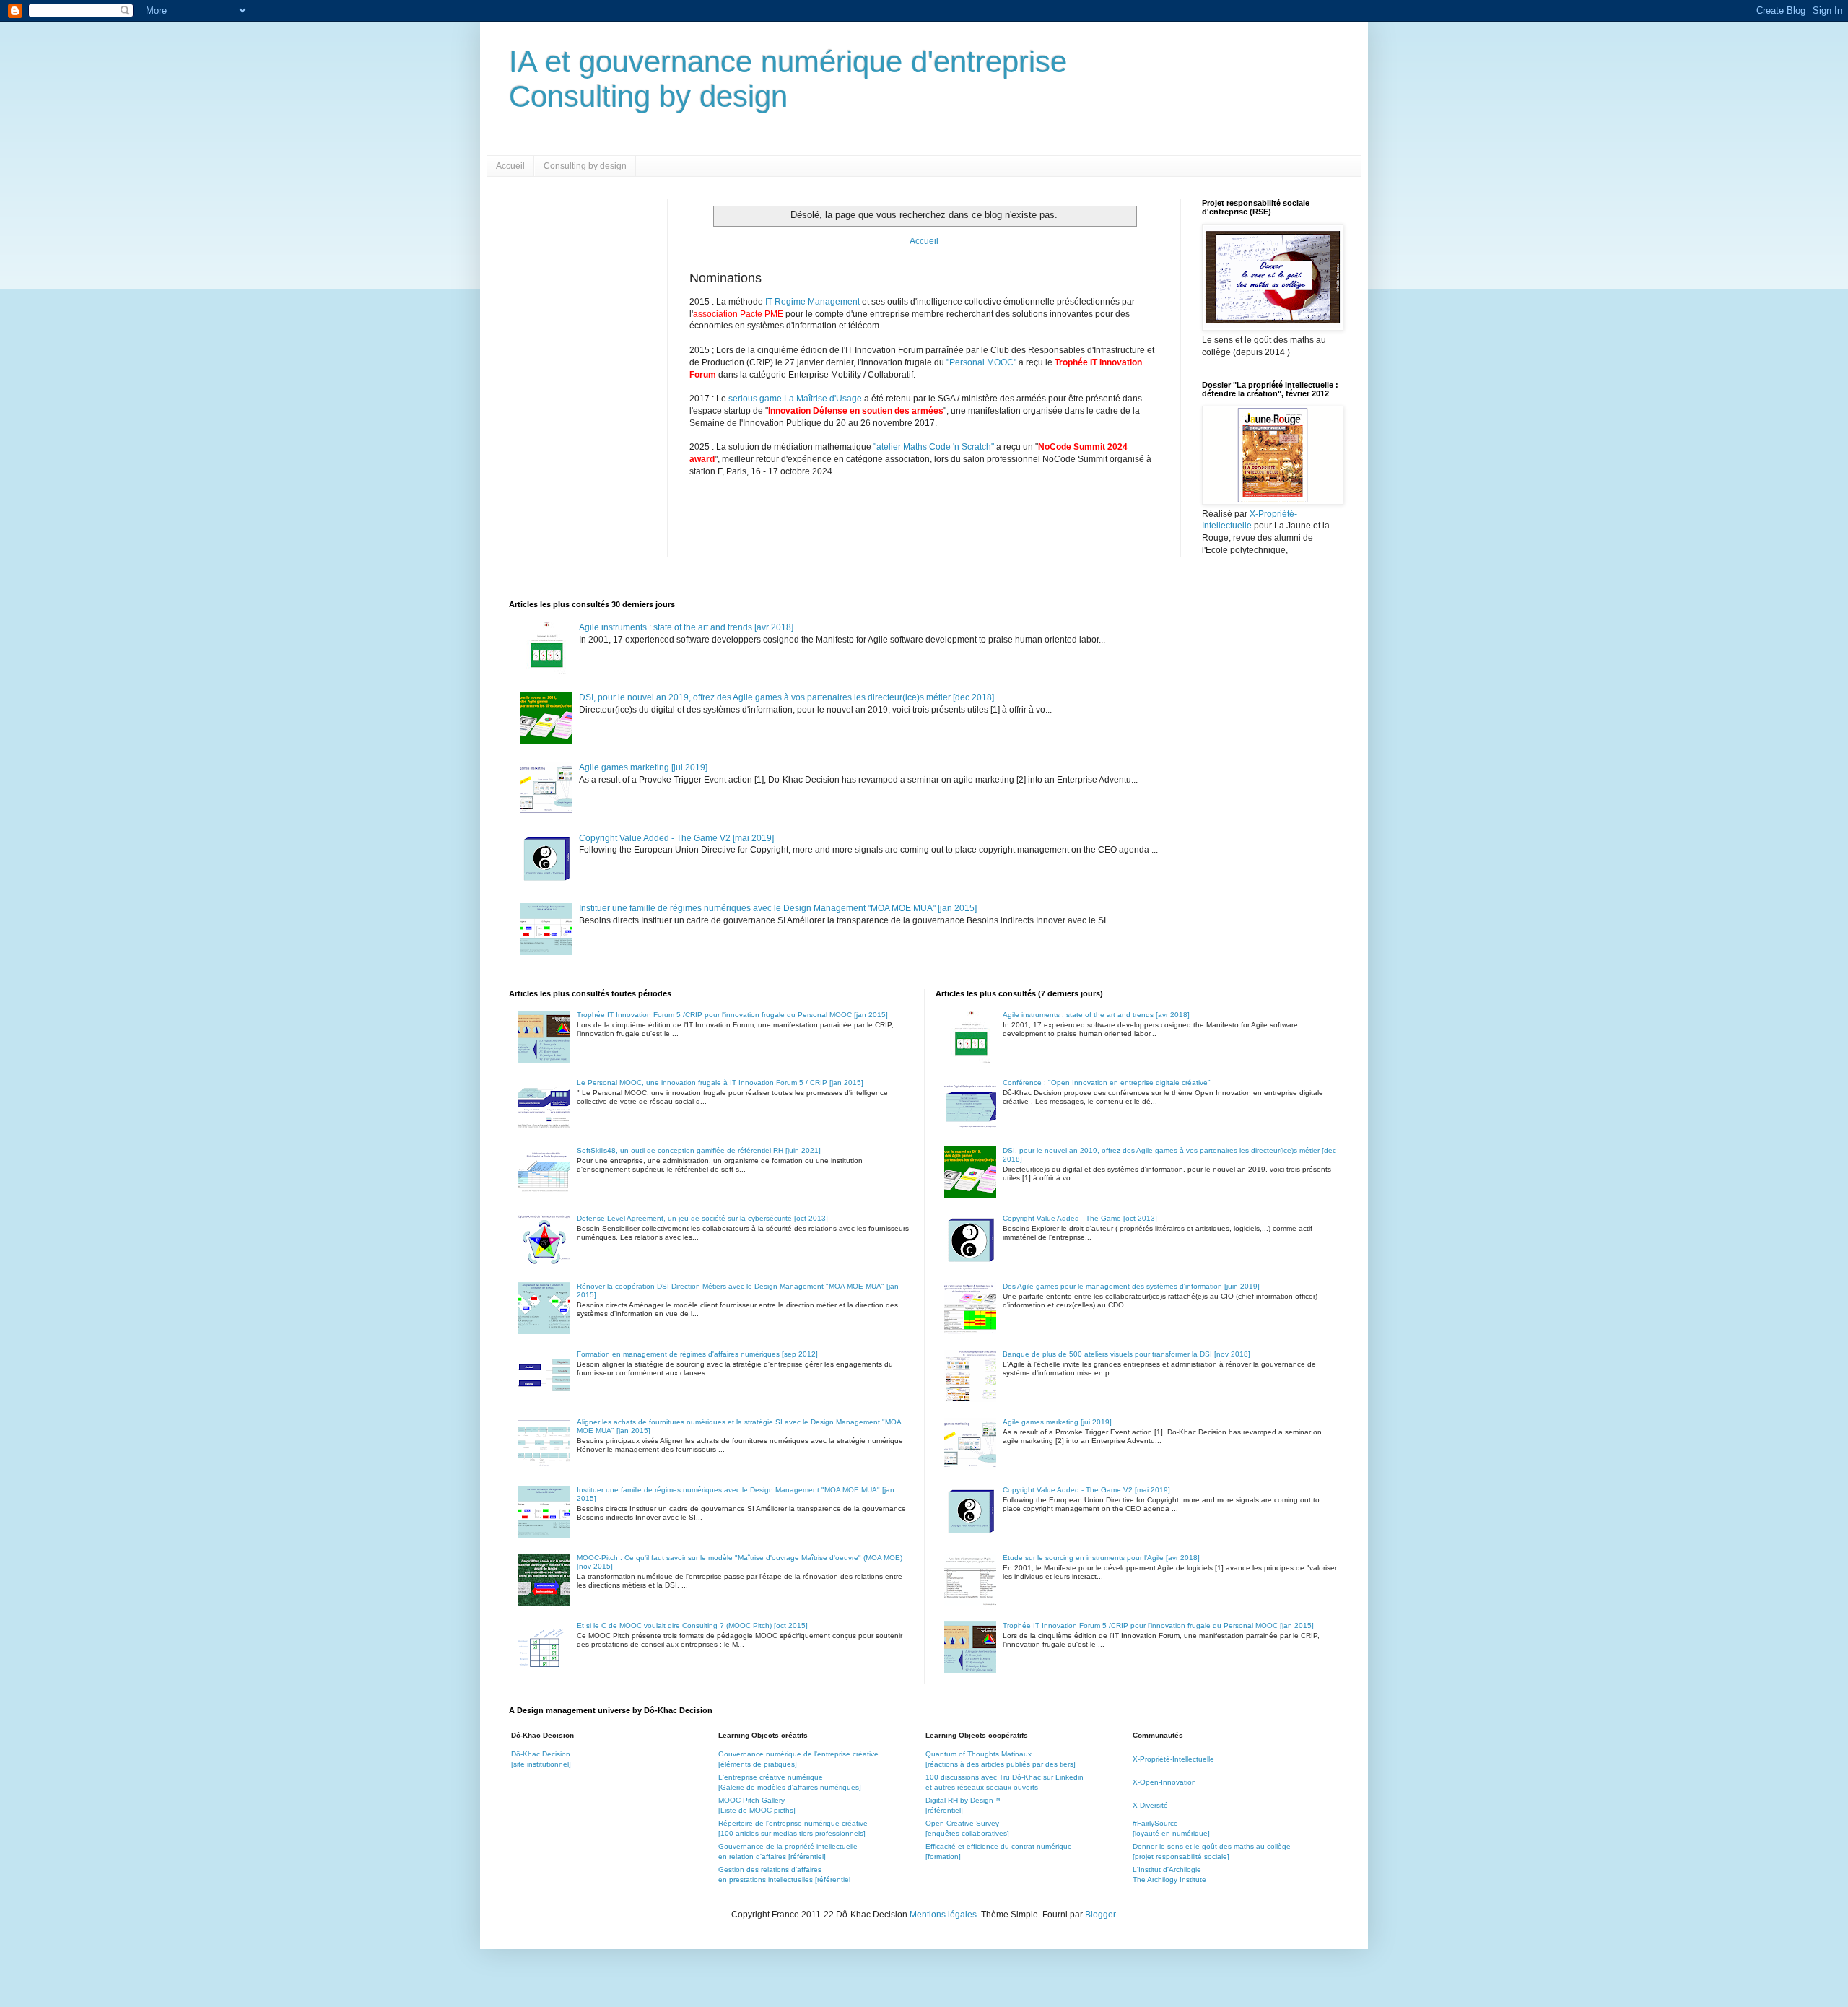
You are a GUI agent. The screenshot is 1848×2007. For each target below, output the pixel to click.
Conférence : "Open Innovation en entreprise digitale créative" (1107, 1083)
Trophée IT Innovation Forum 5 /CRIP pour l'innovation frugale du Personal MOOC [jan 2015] (732, 1015)
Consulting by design (585, 166)
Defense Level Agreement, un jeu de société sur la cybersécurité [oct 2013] (702, 1218)
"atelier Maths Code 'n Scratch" (934, 447)
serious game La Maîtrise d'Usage (795, 399)
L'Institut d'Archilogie (1167, 1869)
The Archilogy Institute (1169, 1880)
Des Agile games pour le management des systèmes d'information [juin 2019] (1131, 1286)
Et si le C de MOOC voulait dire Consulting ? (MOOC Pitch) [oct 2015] (692, 1625)
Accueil (510, 166)
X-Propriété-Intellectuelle (1173, 1759)
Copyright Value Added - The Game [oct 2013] (1080, 1218)
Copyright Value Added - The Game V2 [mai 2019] (676, 838)
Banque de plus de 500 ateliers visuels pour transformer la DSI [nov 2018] (1126, 1354)
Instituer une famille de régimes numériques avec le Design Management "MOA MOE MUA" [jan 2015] (778, 908)
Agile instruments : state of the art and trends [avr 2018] (686, 627)
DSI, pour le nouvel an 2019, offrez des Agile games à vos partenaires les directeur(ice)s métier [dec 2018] (786, 697)
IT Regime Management (814, 302)
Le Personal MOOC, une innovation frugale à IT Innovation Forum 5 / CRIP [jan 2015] (720, 1083)
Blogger (1100, 1915)
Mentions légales (943, 1915)
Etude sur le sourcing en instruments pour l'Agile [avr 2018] (1101, 1558)
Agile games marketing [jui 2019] (643, 767)
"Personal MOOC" (981, 362)
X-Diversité (1150, 1805)
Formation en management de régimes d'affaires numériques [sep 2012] (697, 1354)
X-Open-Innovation (1164, 1782)
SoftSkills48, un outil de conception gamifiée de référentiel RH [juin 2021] (699, 1150)
